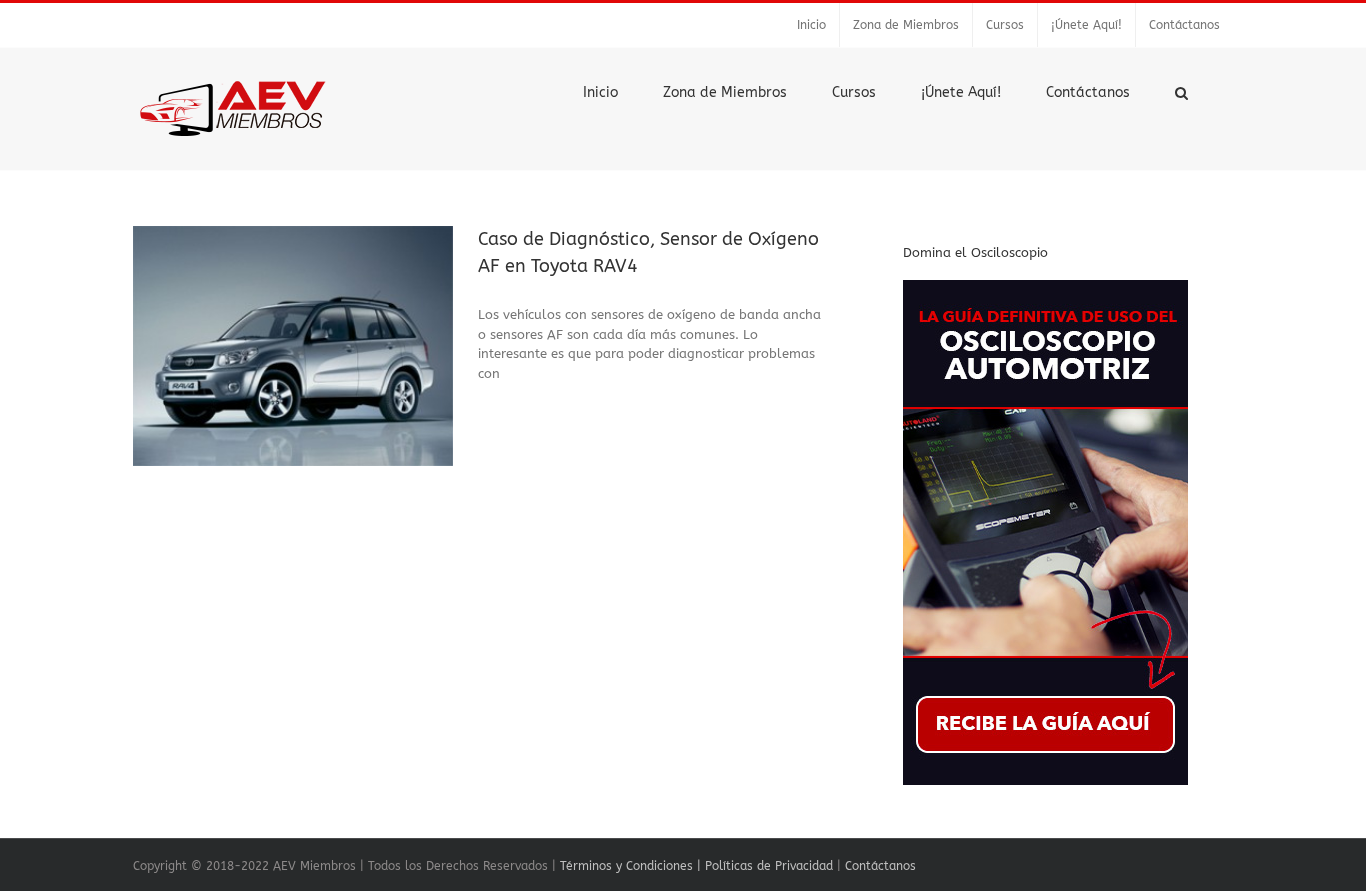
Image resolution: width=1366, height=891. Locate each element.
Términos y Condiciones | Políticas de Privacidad (696, 866)
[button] (1181, 91)
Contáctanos (880, 866)
